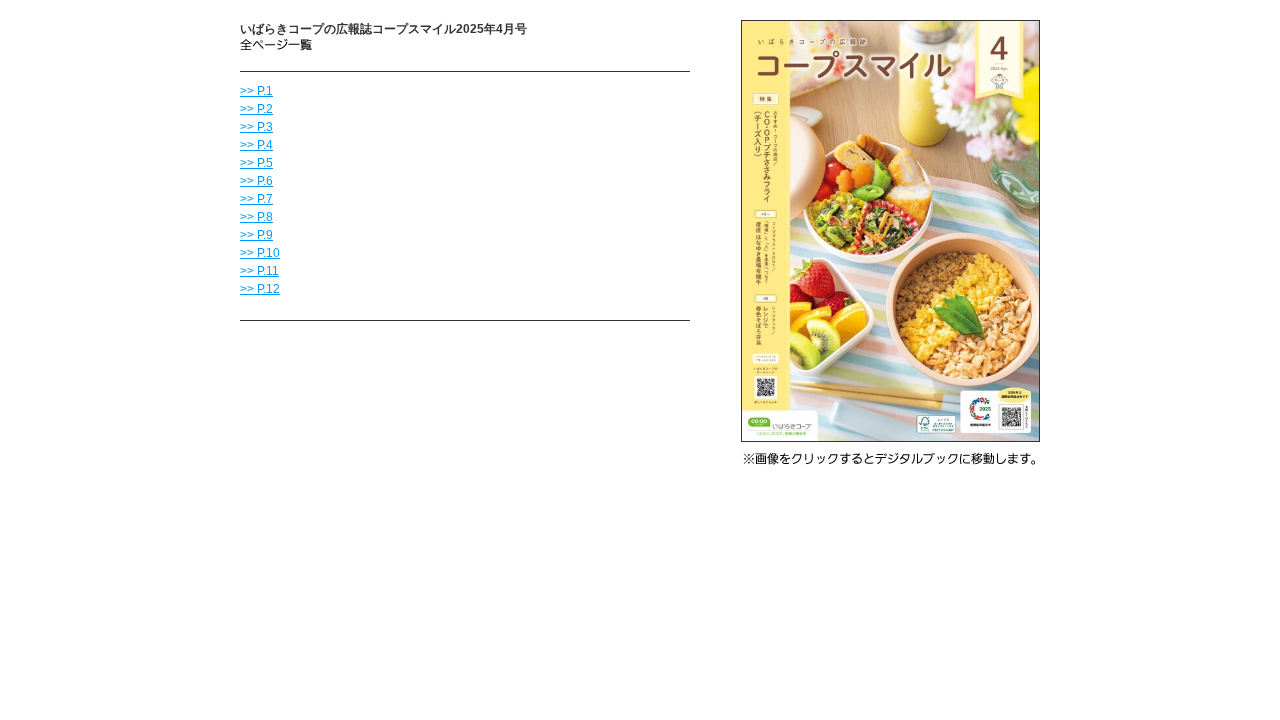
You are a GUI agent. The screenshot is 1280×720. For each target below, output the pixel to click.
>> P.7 (256, 199)
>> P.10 (260, 253)
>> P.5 (256, 163)
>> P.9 (256, 235)
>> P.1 (256, 91)
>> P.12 (260, 289)
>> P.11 (259, 271)
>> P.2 (256, 109)
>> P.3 (256, 127)
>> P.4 (256, 145)
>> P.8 (256, 217)
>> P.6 (256, 181)
